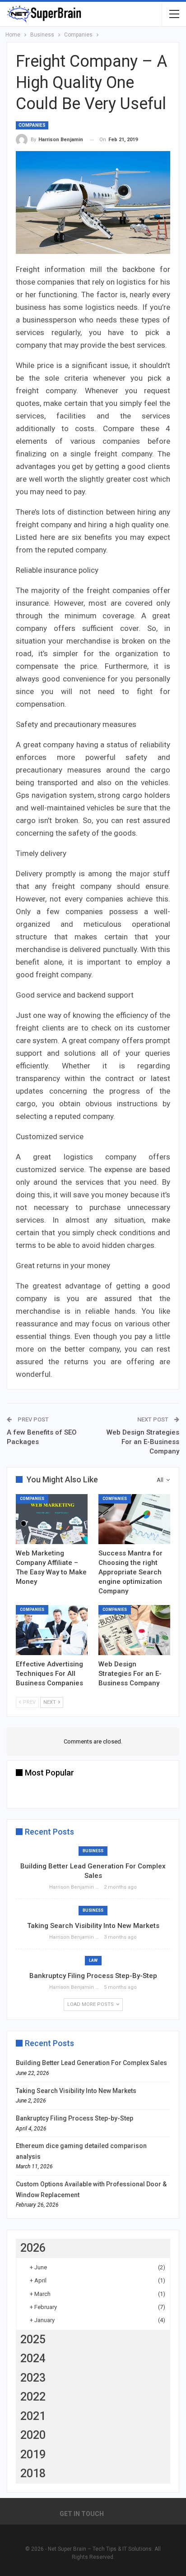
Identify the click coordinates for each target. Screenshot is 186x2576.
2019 (33, 2454)
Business (93, 1851)
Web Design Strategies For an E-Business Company (143, 1442)
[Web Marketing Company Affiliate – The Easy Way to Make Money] (52, 1519)
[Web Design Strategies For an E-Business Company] (134, 1630)
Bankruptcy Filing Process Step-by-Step (93, 1976)
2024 (33, 2358)
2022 (33, 2397)
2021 (33, 2416)
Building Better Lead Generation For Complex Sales (91, 2063)
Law (93, 1960)
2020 (33, 2435)
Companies (32, 125)
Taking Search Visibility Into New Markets (93, 1926)
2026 (33, 2248)
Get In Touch (82, 2514)
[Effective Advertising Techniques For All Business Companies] (52, 1630)
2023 (33, 2378)
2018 (33, 2473)
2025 (33, 2339)
